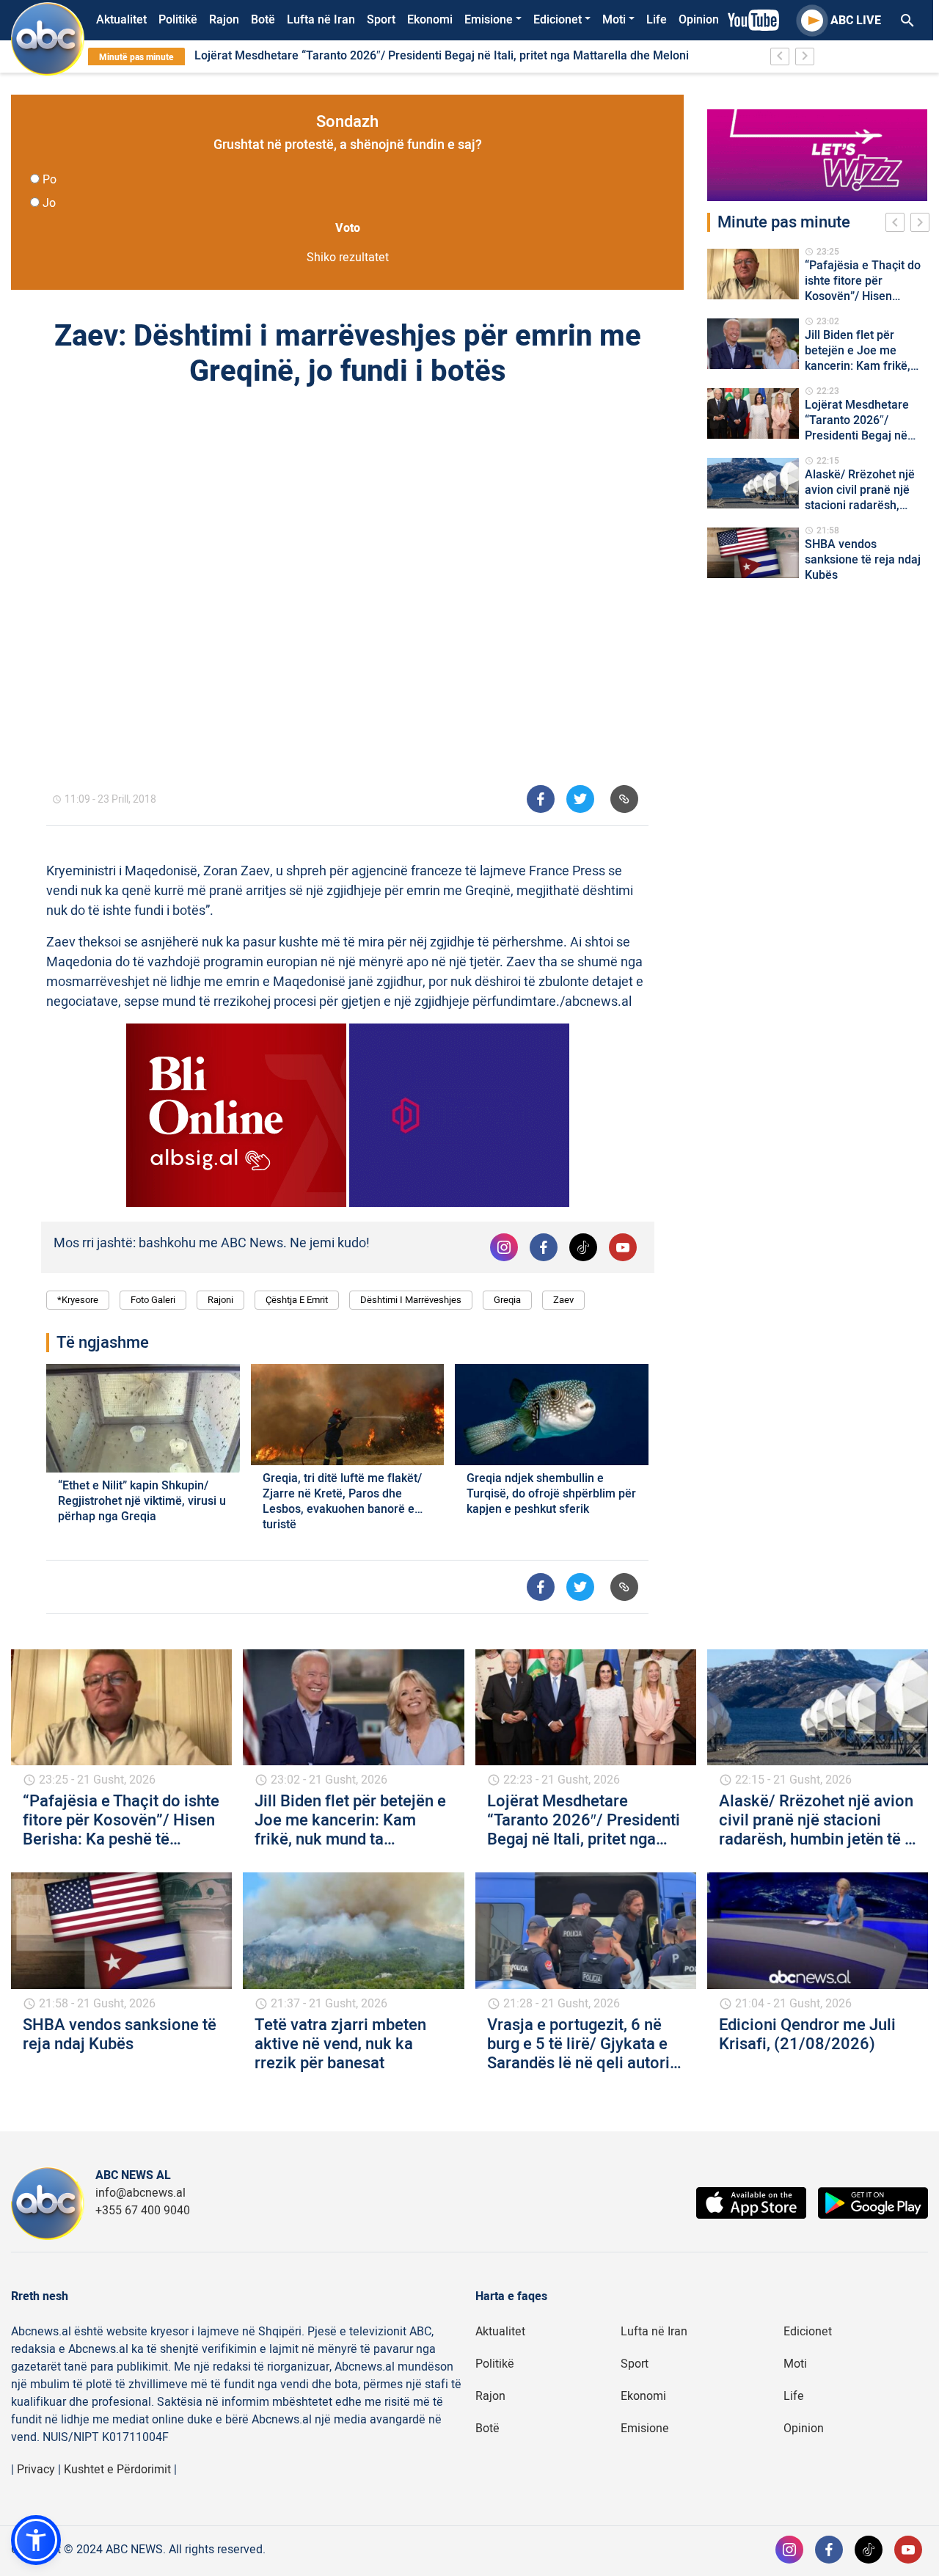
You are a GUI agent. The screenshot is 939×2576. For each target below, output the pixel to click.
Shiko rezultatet (348, 258)
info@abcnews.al (140, 2193)
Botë (263, 20)
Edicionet (558, 20)
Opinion (699, 20)
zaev (563, 1300)
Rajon (224, 20)
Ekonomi (430, 20)
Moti (614, 20)
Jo (49, 203)
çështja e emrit (297, 1300)
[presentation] (898, 225)
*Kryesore (78, 1300)
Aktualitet (121, 20)
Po (50, 180)
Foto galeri (153, 1300)
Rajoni (220, 1300)
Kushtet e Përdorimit (117, 2470)
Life (657, 20)
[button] (36, 2540)
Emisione (489, 20)
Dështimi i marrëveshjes (411, 1300)
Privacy (36, 2470)
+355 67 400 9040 (143, 2211)
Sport (381, 20)
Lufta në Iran (321, 20)
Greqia (507, 1300)
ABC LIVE (856, 21)
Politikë (178, 20)
